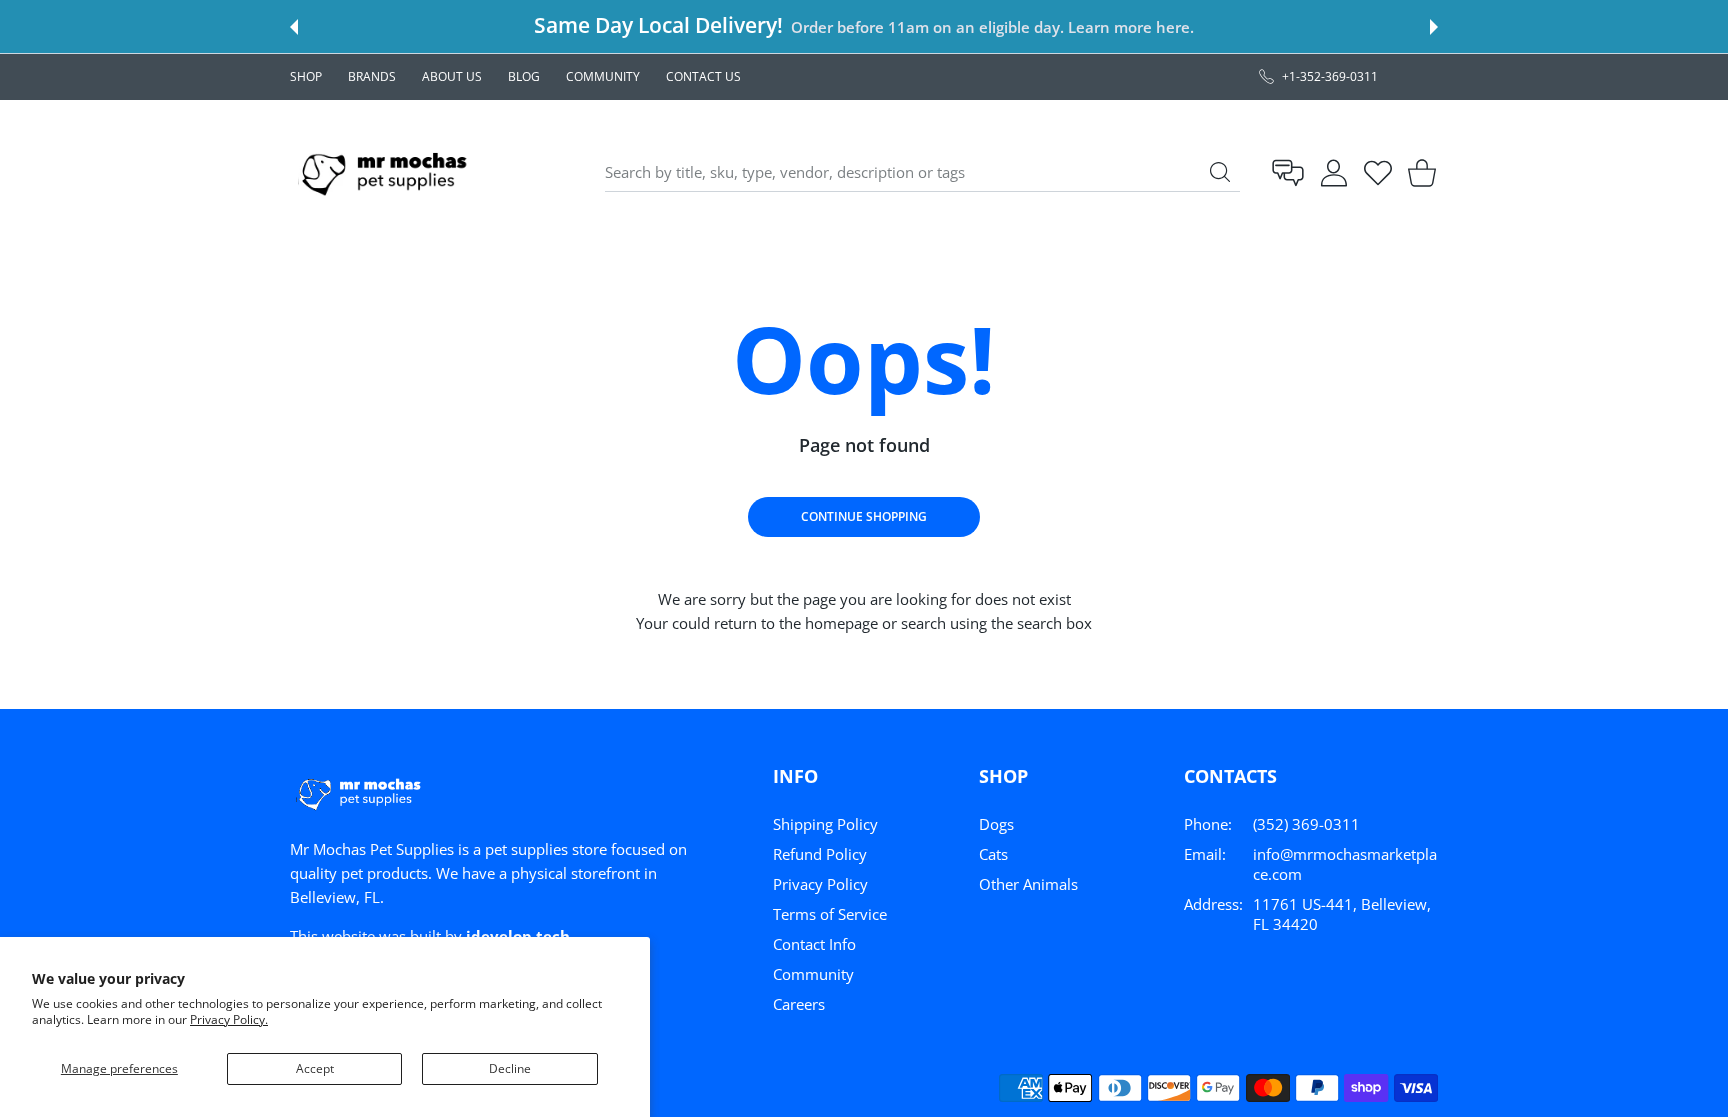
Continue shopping (864, 516)
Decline (510, 1068)
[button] (294, 27)
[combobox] (922, 173)
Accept (315, 1068)
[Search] (1220, 172)
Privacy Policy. (229, 1019)
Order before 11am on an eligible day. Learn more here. (992, 27)
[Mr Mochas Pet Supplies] (388, 172)
